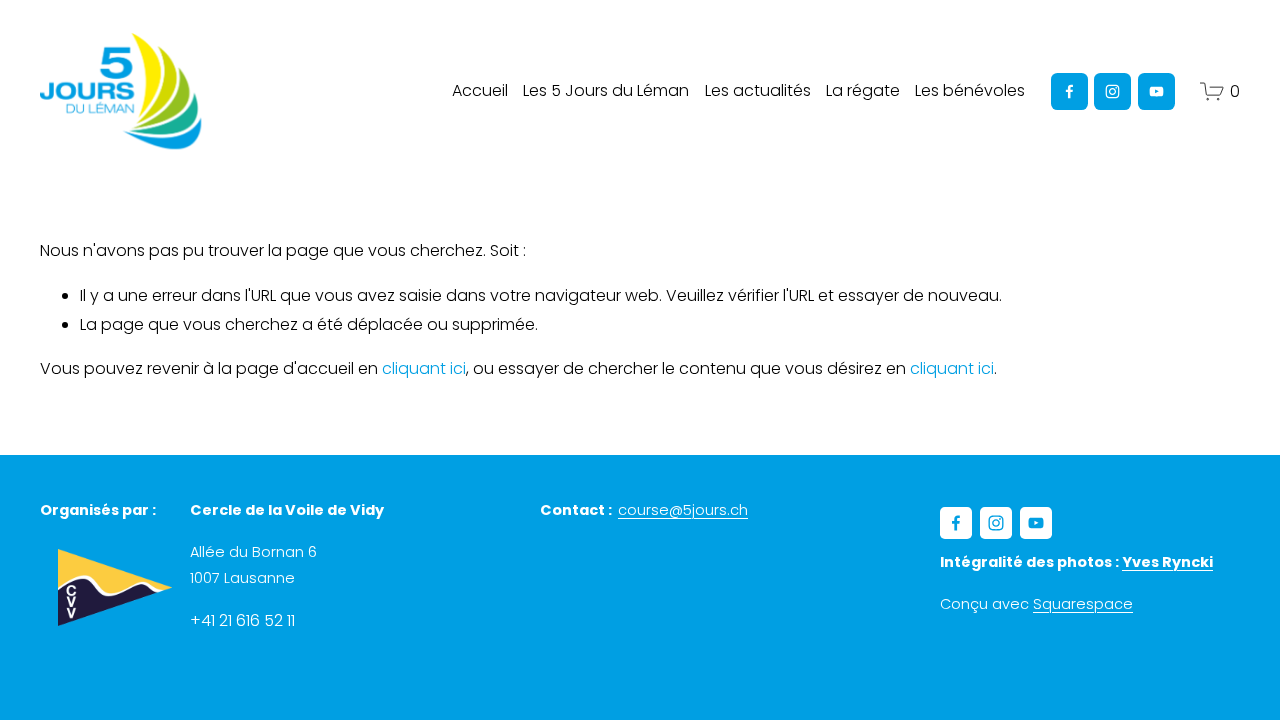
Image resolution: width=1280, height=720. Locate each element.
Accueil (480, 90)
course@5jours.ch (683, 510)
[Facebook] (1069, 91)
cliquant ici (424, 368)
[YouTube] (1156, 91)
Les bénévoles (970, 90)
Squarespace (1083, 604)
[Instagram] (1112, 91)
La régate (863, 90)
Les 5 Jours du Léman (606, 90)
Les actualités (758, 90)
